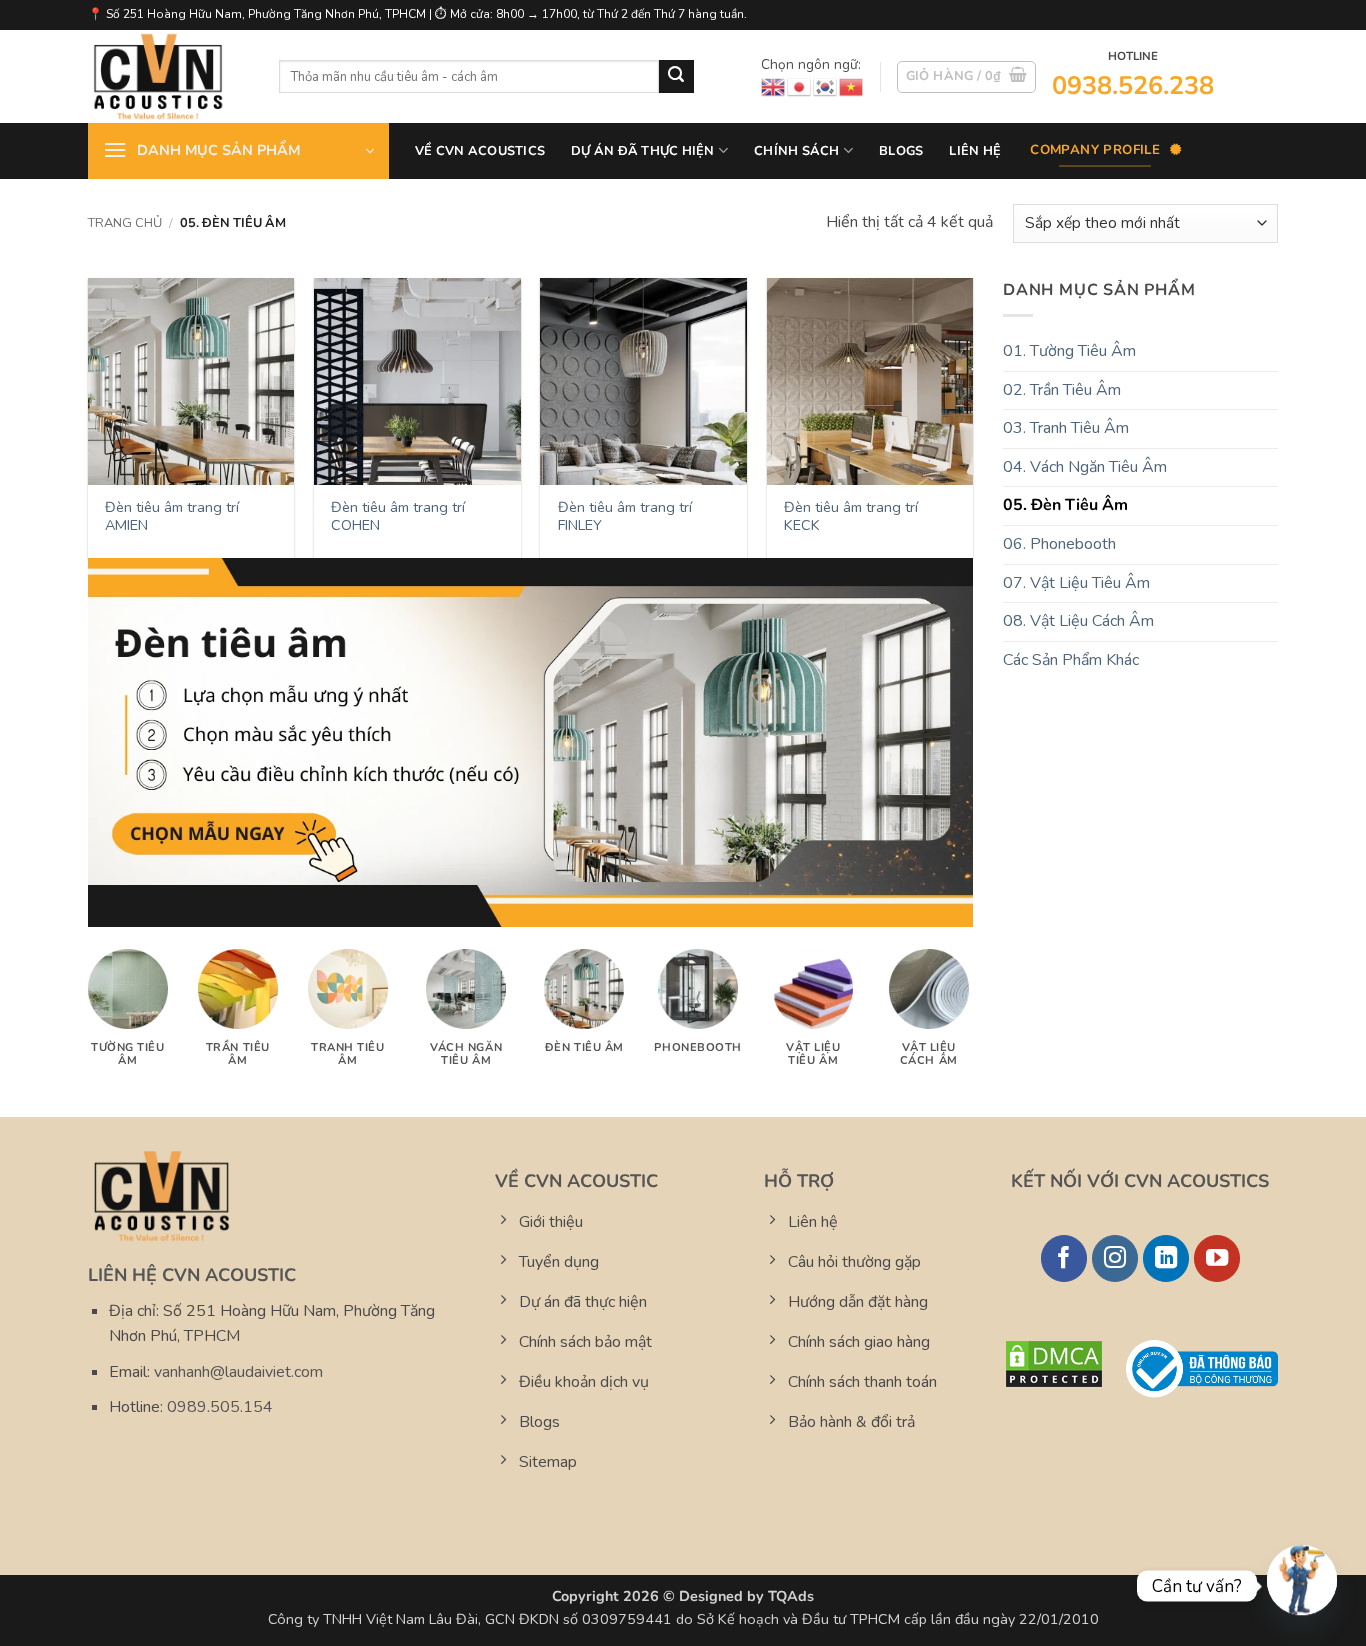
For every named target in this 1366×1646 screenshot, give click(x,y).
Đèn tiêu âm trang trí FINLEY (625, 516)
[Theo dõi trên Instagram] (1115, 1258)
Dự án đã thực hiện (643, 151)
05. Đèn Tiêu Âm (1065, 505)
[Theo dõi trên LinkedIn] (1166, 1258)
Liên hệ (975, 151)
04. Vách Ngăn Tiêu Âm (1085, 467)
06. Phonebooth (1059, 544)
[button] (967, 77)
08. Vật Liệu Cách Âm (1078, 621)
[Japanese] (800, 86)
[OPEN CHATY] (1302, 1576)
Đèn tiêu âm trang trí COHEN (398, 516)
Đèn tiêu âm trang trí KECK (851, 516)
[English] (774, 86)
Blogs (901, 151)
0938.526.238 (1133, 85)
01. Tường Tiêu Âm (1069, 351)
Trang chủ (125, 223)
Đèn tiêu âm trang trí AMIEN (172, 516)
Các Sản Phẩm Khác (1071, 660)
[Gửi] (676, 77)
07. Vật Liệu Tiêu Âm (1076, 583)
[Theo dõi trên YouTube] (1217, 1258)
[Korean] (826, 86)
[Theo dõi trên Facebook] (1064, 1258)
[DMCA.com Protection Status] (1054, 1363)
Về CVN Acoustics (480, 151)
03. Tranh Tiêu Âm (1066, 428)
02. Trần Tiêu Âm (1062, 390)
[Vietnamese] (852, 86)
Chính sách (797, 151)
